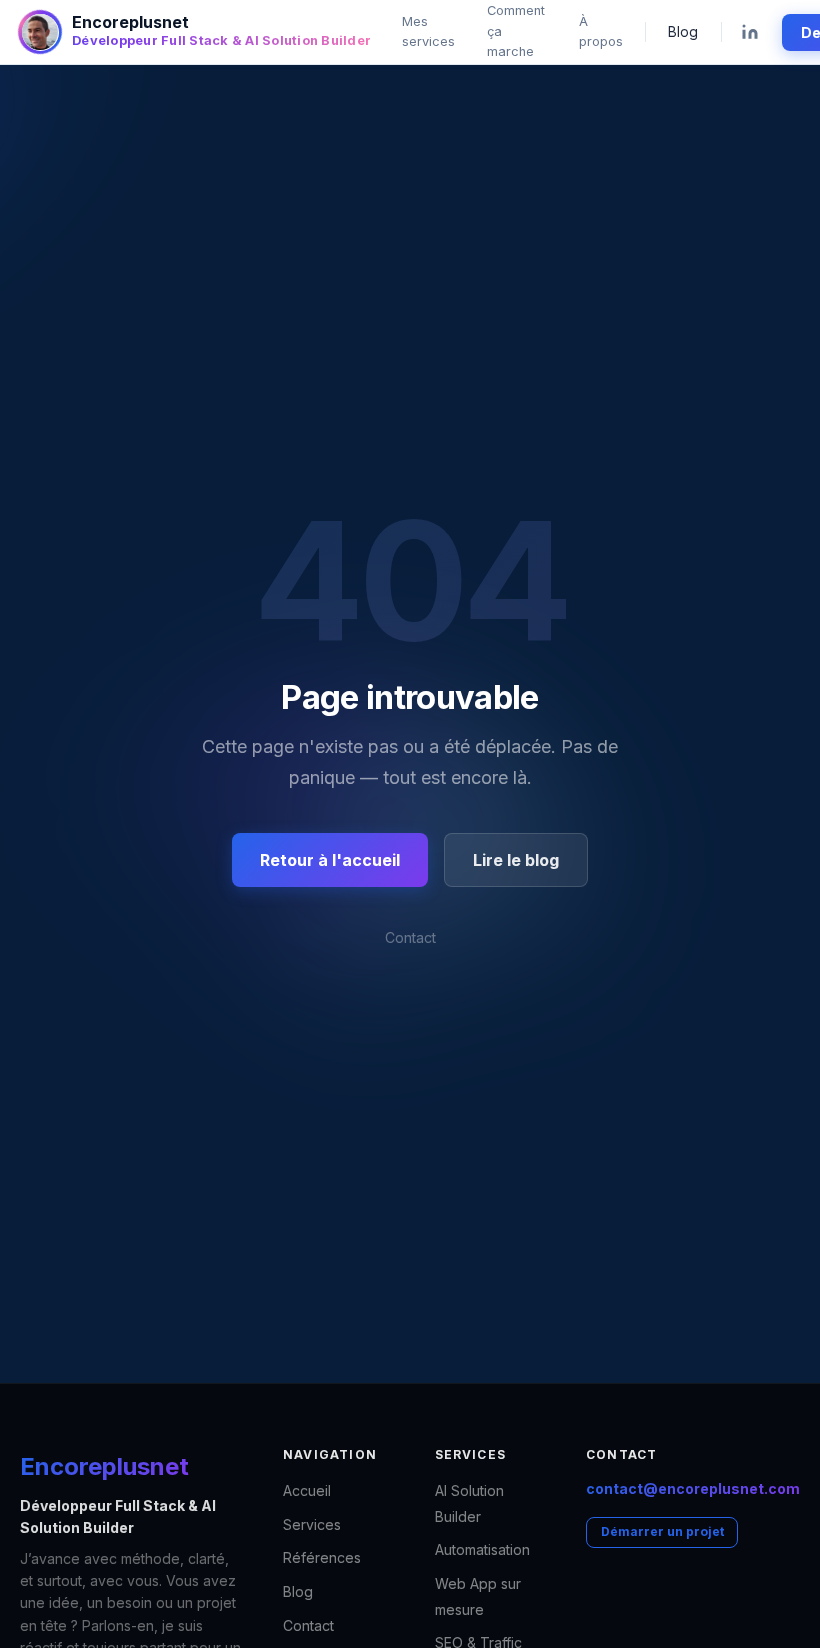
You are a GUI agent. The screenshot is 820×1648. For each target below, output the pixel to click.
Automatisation (482, 1549)
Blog (683, 31)
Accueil (307, 1490)
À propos (601, 31)
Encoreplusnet (104, 1466)
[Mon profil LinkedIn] (749, 32)
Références (322, 1557)
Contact (410, 937)
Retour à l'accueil (330, 860)
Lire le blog (516, 860)
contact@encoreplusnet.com (693, 1488)
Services (312, 1524)
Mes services (428, 31)
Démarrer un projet (662, 1531)
